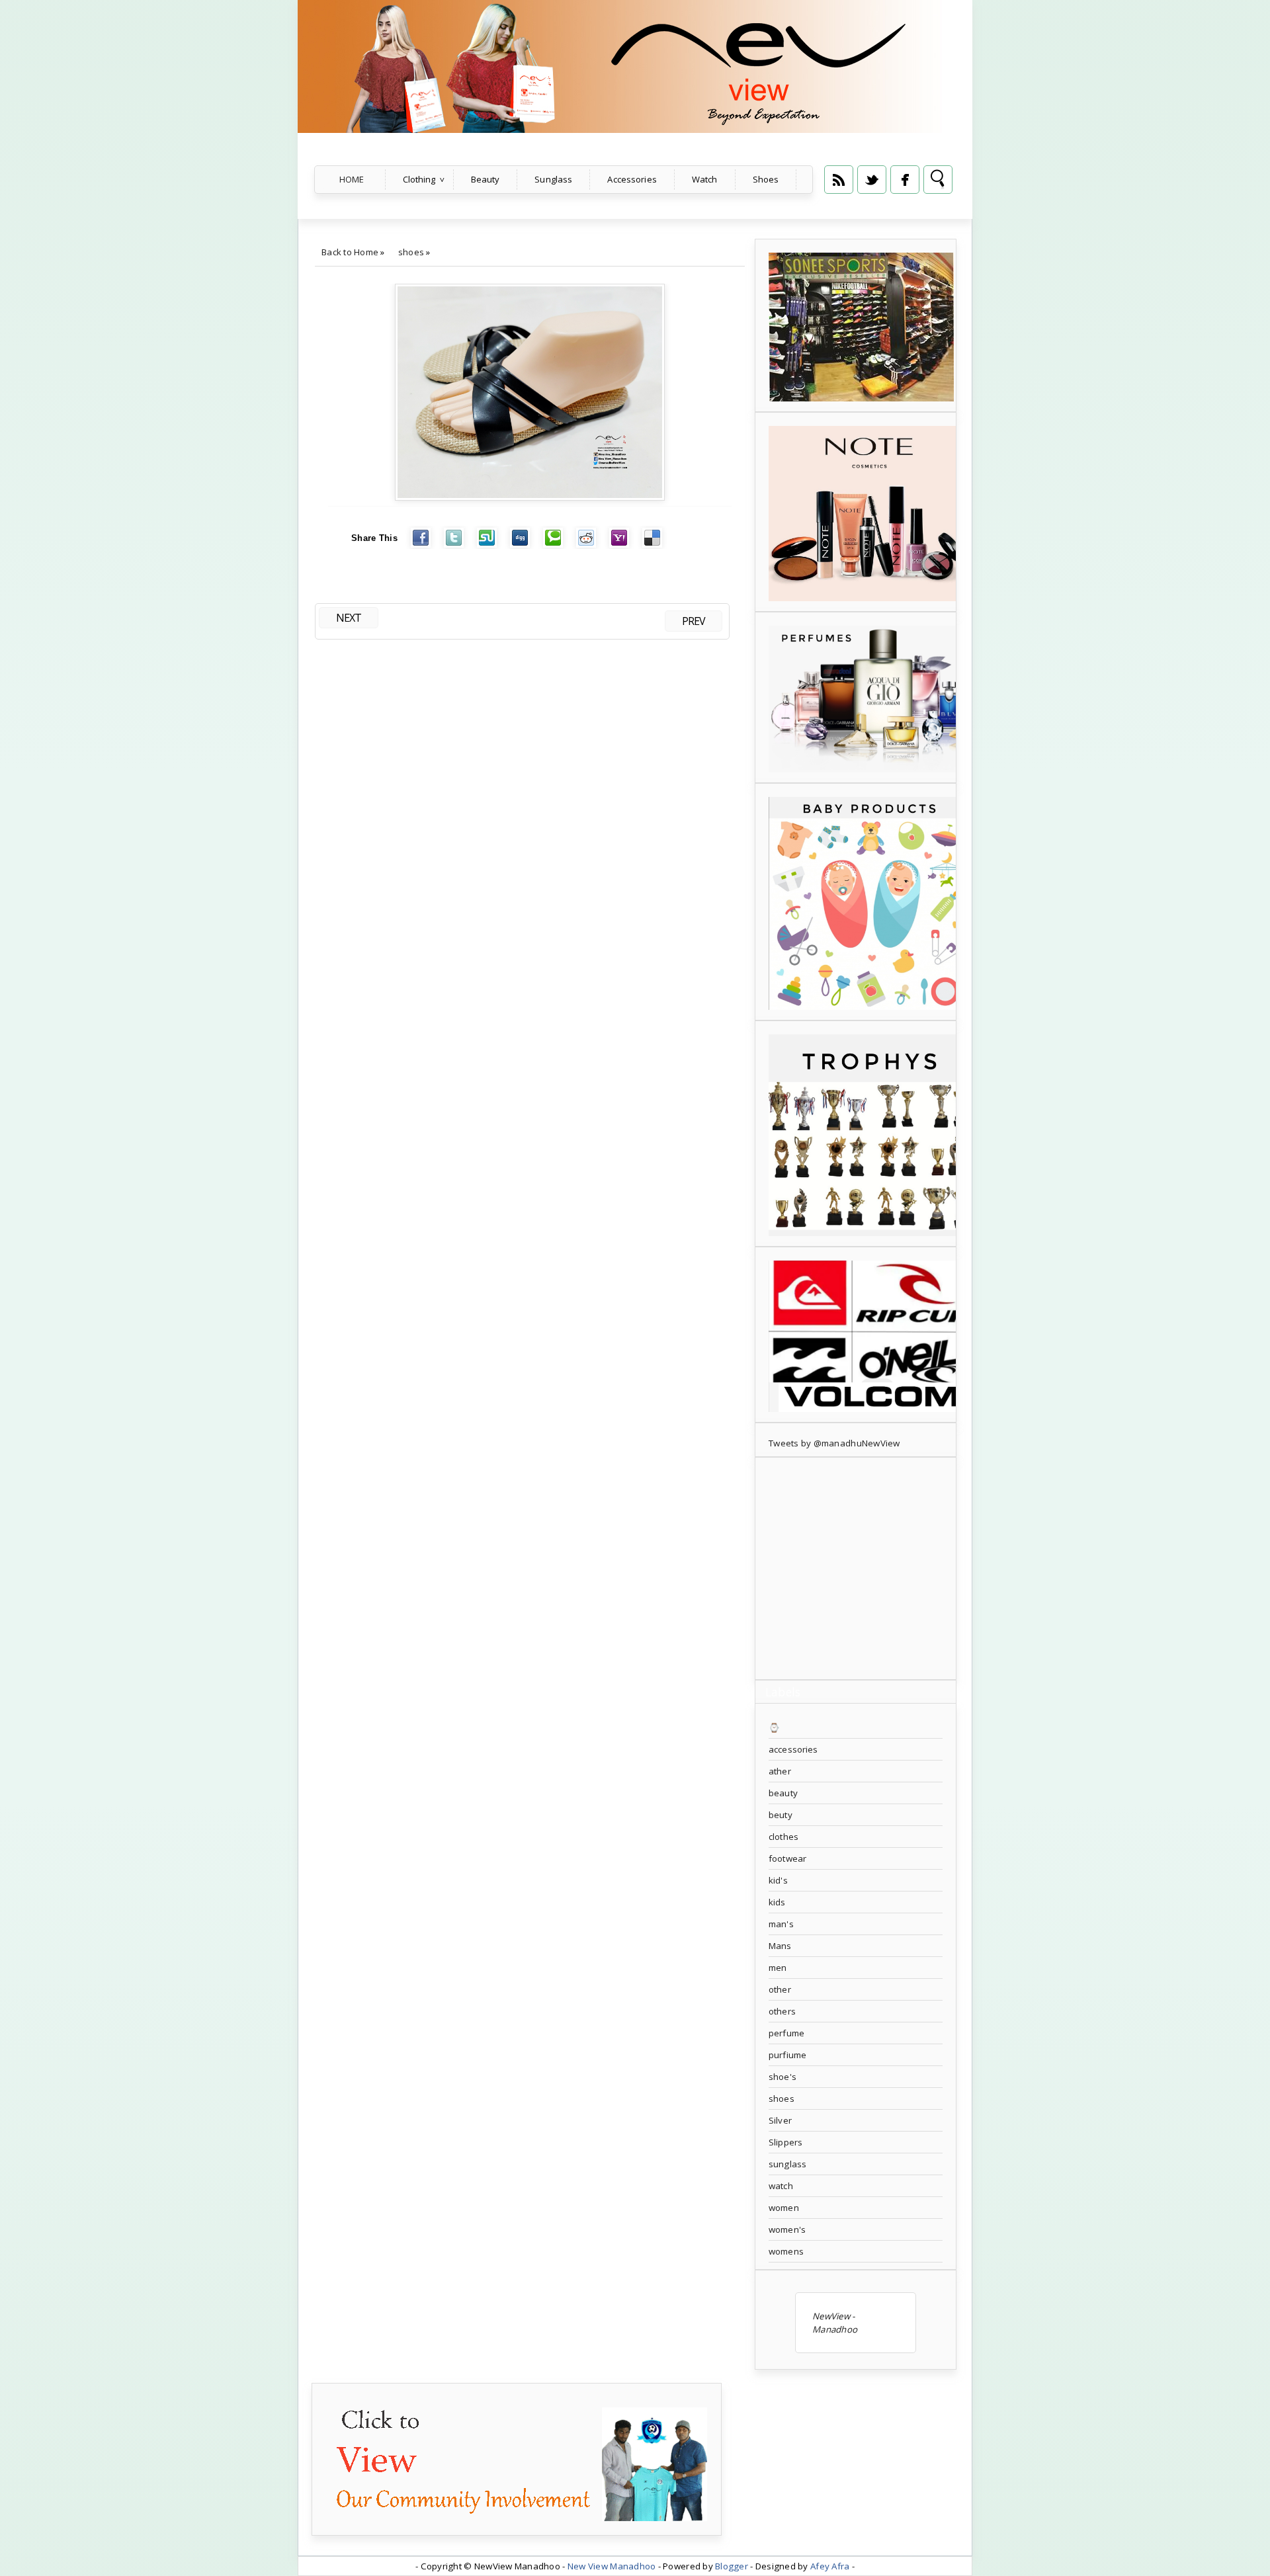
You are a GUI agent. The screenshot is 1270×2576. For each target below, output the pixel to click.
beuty (781, 1815)
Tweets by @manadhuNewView (834, 1443)
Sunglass (553, 179)
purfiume (787, 2055)
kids (777, 1902)
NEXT (349, 618)
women (784, 2208)
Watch (705, 179)
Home (352, 179)
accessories (793, 1749)
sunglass (787, 2164)
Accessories (632, 179)
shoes (411, 252)
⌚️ (774, 1727)
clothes (783, 1837)
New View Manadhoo (612, 2566)
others (782, 2011)
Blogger (732, 2566)
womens (786, 2251)
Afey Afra (830, 2566)
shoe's (783, 2077)
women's (787, 2229)
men (778, 1968)
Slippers (785, 2142)
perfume (786, 2033)
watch (781, 2186)
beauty (783, 1793)
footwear (787, 1858)
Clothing (419, 179)
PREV (694, 621)
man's (781, 1924)
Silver (780, 2120)
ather (780, 1771)
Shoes (766, 179)
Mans (780, 1946)
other (780, 1989)
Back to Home (350, 252)
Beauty (486, 179)
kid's (778, 1880)
